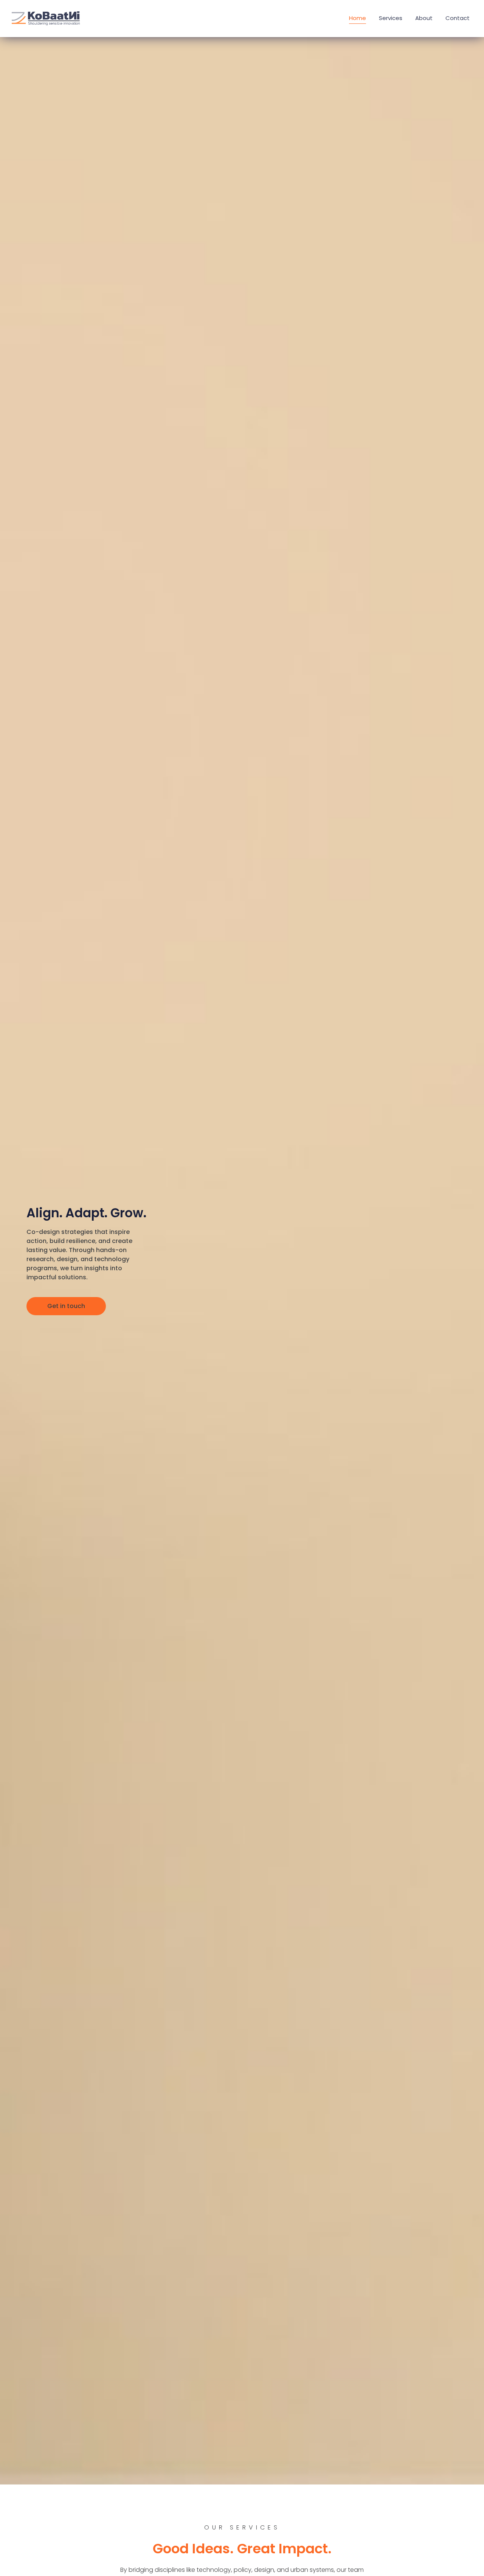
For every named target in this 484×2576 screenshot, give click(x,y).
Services (391, 18)
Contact (458, 18)
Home (358, 18)
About (424, 18)
